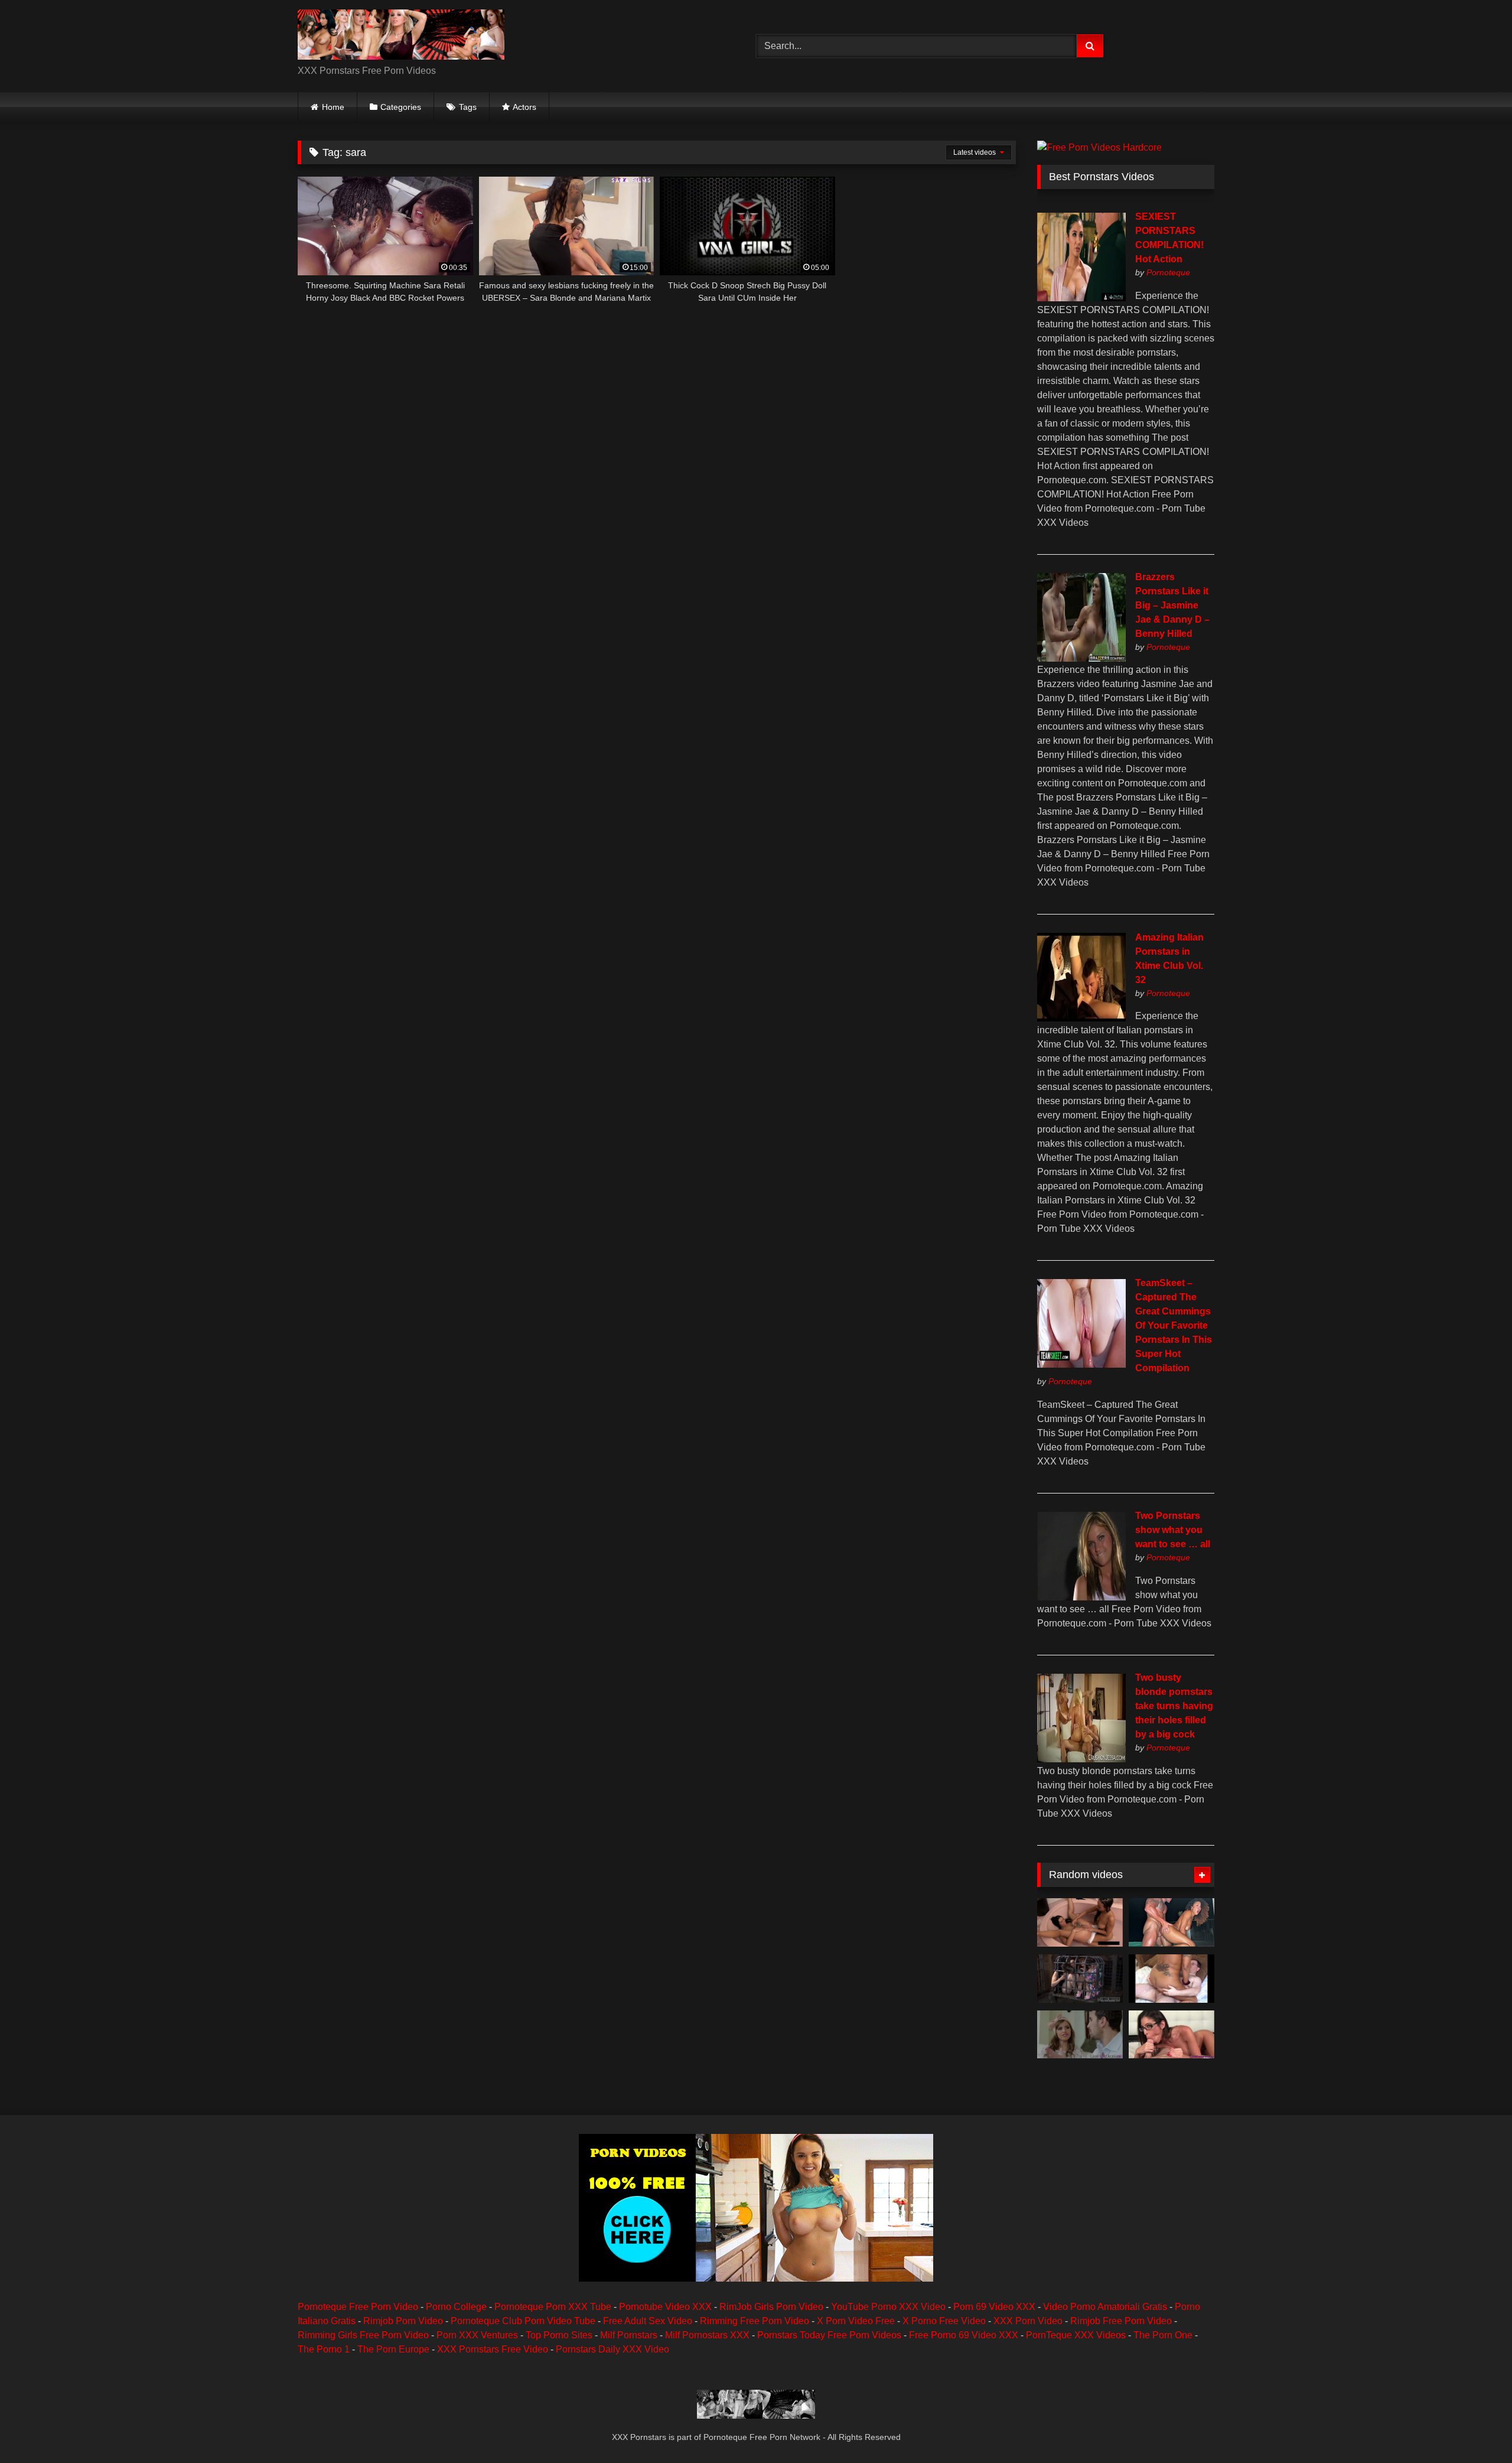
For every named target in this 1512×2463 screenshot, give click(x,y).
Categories (401, 107)
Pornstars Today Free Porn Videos (829, 2335)
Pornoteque (1168, 272)
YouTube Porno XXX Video (888, 2307)
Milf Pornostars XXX (707, 2335)
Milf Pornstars (629, 2335)
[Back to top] (1475, 2428)
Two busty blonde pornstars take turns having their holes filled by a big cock (1174, 1706)
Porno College (456, 2307)
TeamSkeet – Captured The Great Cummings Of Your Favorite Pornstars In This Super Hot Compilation (1174, 1325)
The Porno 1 (324, 2349)
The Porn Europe (393, 2349)
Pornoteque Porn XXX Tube (553, 2307)
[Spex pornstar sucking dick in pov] (1172, 2035)
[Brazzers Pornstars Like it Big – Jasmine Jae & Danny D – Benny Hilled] (1081, 658)
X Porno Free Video (944, 2321)
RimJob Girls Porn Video (771, 2307)
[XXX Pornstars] (401, 37)
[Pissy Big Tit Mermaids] (1080, 1922)
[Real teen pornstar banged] (1080, 2035)
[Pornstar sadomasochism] (1080, 1979)
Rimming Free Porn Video (755, 2321)
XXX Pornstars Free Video (493, 2349)
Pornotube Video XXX (665, 2307)
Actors (524, 107)
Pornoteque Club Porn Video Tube (523, 2321)
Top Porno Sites (559, 2335)
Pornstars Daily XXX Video (612, 2349)
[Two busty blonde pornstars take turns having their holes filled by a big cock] (1081, 1759)
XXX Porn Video (1028, 2321)
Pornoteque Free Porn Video (358, 2307)
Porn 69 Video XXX (994, 2307)
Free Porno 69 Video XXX (964, 2335)
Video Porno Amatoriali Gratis (1105, 2307)
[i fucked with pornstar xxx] (1172, 1979)
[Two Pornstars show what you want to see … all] (1081, 1597)
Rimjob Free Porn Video (1121, 2321)
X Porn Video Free (856, 2321)
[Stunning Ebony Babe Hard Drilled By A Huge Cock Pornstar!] (1172, 1922)
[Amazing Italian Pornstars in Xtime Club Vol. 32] (1081, 1018)
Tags (468, 107)
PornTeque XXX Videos (1076, 2335)
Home (333, 107)
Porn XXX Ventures (477, 2335)
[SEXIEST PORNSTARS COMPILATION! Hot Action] (1081, 298)
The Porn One (1163, 2335)
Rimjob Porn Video (403, 2321)
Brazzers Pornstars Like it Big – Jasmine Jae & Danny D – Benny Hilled (1172, 605)
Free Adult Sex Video (648, 2321)
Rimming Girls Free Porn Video (363, 2335)
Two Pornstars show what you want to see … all (1173, 1530)
